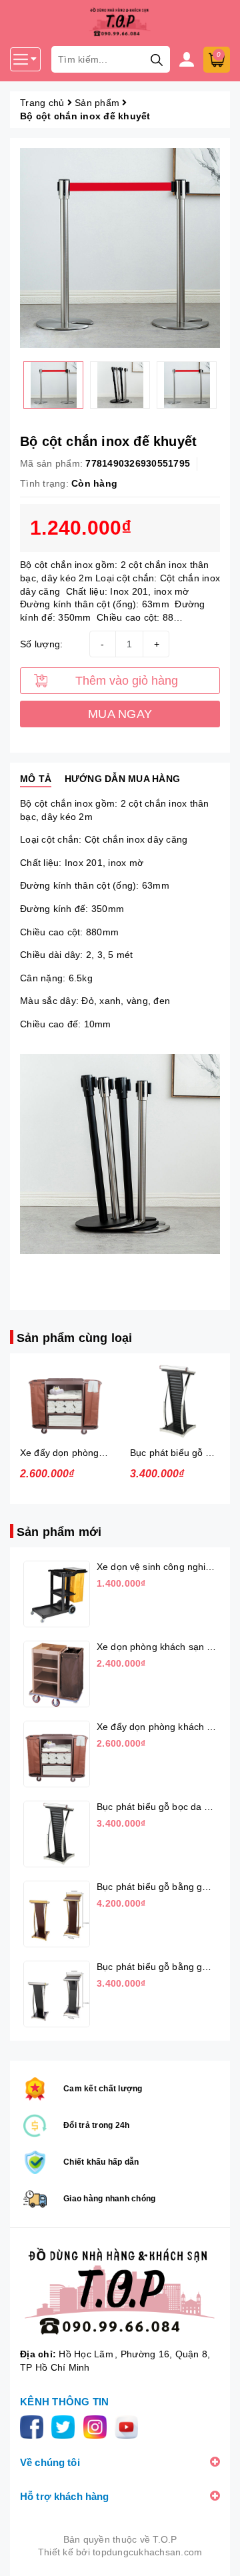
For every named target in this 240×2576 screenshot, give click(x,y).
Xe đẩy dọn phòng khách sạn (83, 1453)
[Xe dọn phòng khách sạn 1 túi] (57, 1674)
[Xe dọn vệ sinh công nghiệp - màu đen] (57, 1594)
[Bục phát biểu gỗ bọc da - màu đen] (175, 1402)
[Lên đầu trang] (217, 2553)
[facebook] (34, 2426)
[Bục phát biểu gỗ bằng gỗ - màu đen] (57, 1994)
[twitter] (66, 2426)
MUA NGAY (120, 714)
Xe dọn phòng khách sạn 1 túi (161, 1647)
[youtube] (129, 2426)
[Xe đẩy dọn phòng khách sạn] (65, 1402)
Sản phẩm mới (59, 1532)
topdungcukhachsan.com (147, 2552)
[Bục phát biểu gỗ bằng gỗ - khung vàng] (57, 1914)
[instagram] (98, 2426)
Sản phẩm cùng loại (74, 1338)
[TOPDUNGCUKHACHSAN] (120, 2291)
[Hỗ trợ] (190, 59)
